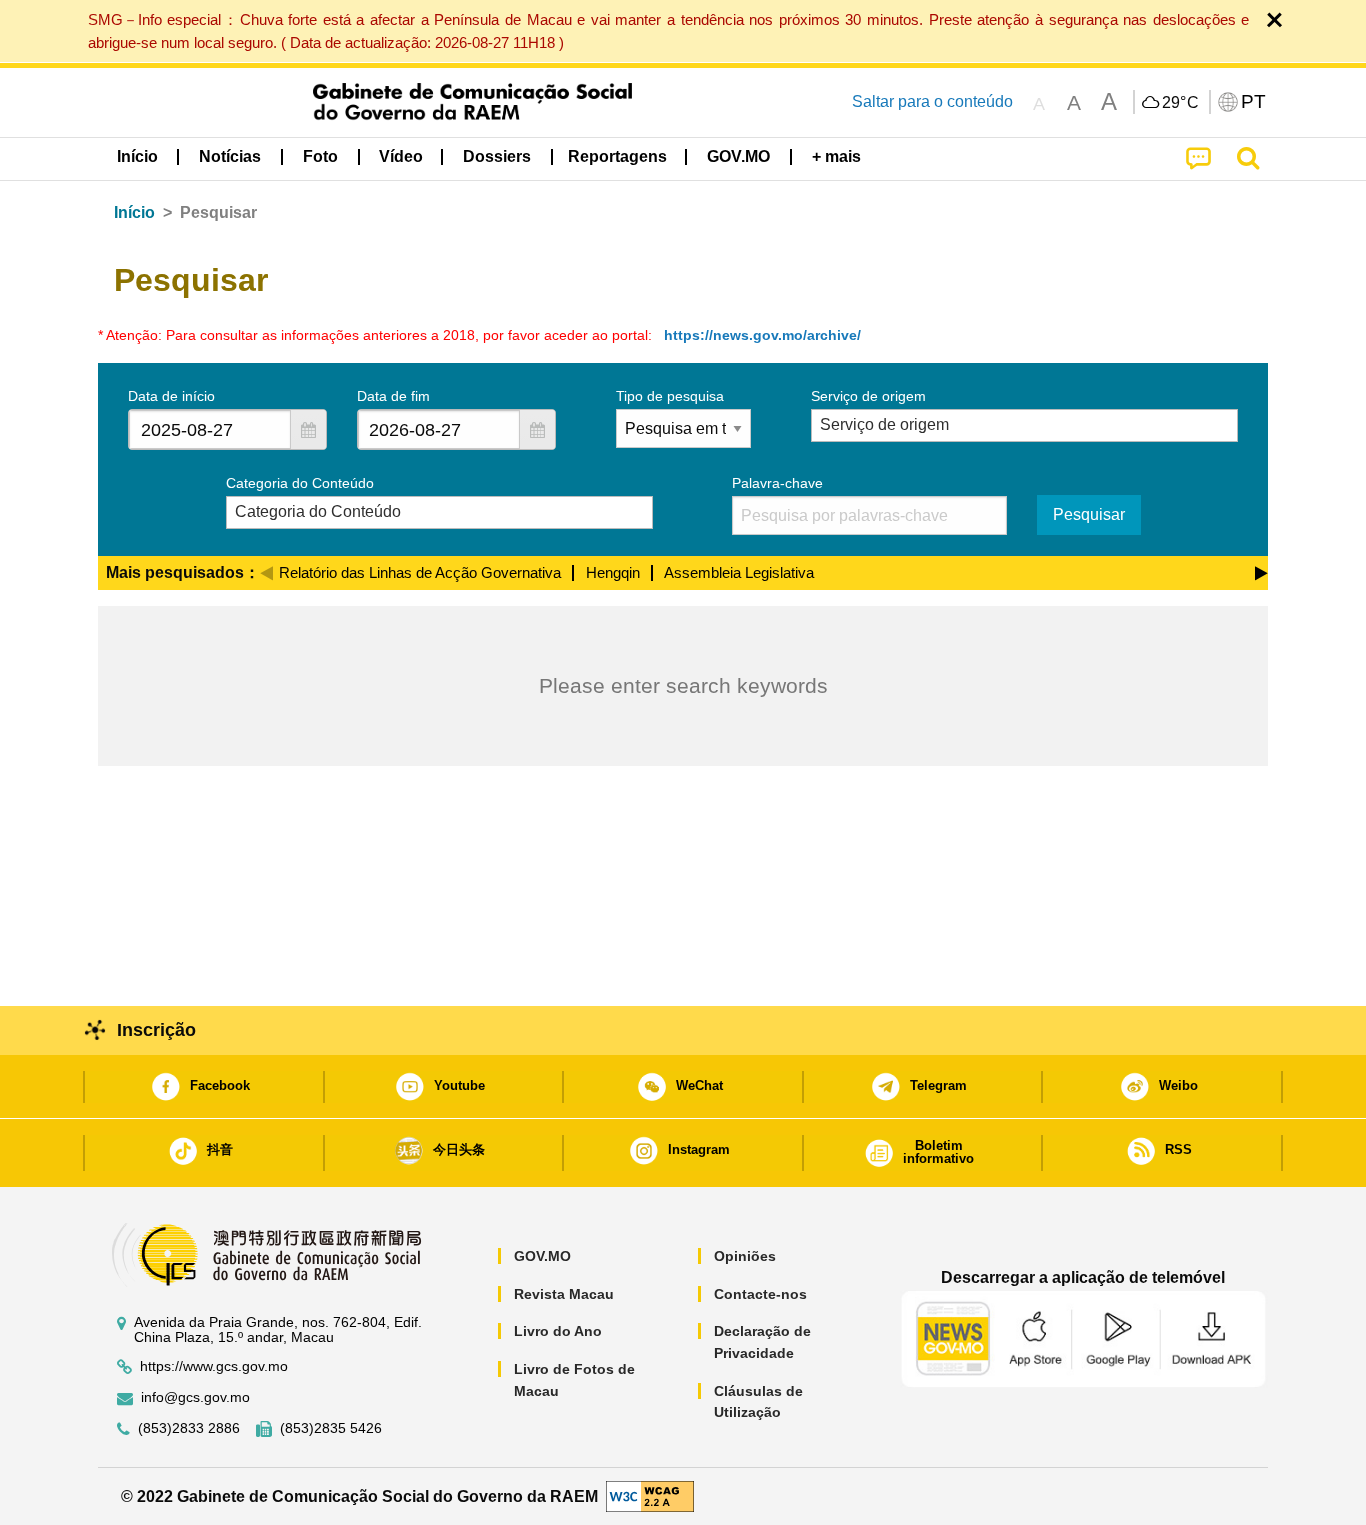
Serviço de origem (868, 396)
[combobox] (210, 429)
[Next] (1261, 570)
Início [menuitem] (137, 156)
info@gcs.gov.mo (195, 1397)
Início (134, 212)
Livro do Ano (558, 1331)
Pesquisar (1089, 514)
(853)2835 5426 (331, 1428)
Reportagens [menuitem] (617, 156)
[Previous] (266, 570)
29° (1181, 103)
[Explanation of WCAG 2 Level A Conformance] (650, 1495)
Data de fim (393, 396)
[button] (308, 429)
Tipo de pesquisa (670, 396)
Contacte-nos (760, 1294)
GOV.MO (542, 1256)
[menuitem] (230, 157)
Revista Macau (564, 1294)
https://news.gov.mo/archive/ (762, 335)
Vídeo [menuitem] (401, 156)
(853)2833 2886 (189, 1428)
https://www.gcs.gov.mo (214, 1366)
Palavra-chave (777, 483)
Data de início (171, 396)
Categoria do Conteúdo (300, 483)
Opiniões (745, 1256)
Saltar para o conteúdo (932, 101)
